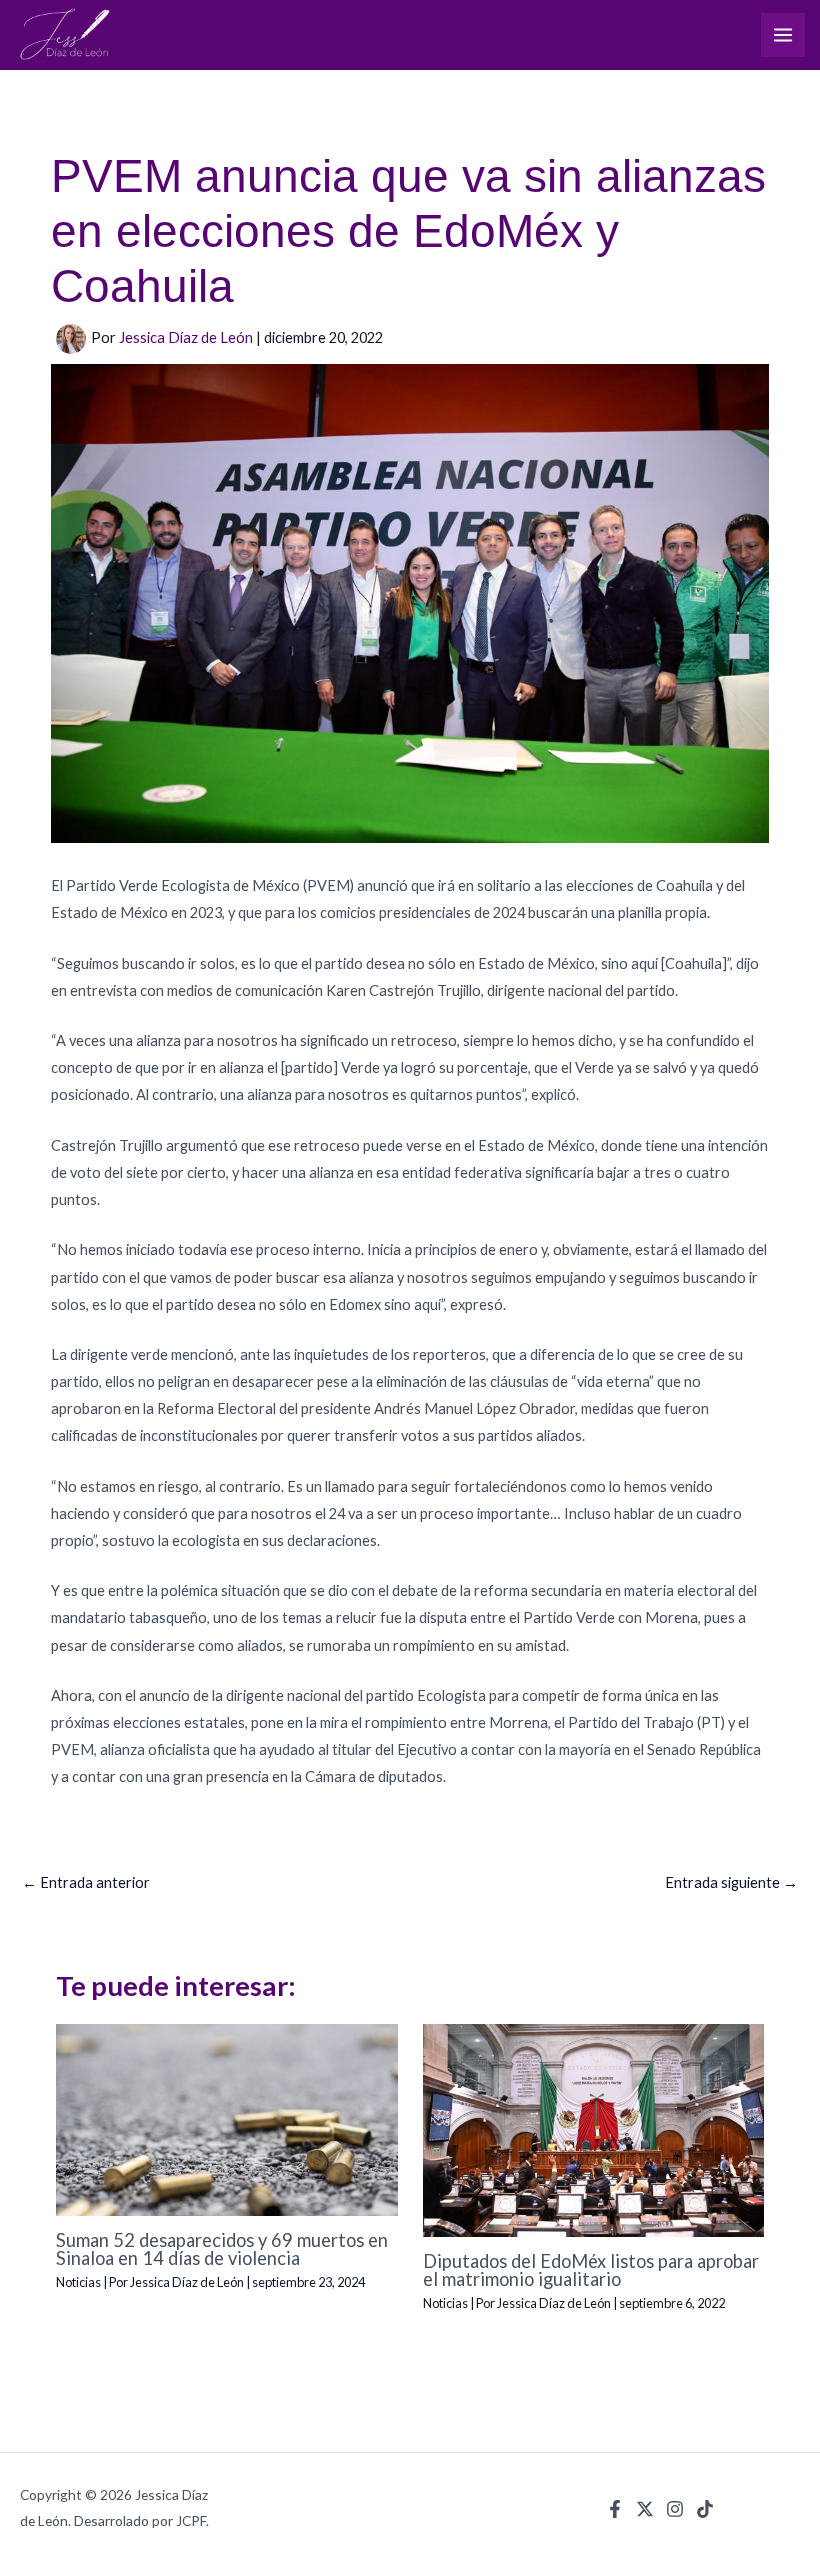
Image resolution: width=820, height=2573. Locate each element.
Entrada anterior (86, 1882)
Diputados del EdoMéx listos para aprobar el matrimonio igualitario (591, 2270)
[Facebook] (615, 2509)
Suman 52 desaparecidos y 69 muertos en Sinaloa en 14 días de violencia (222, 2249)
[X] (645, 2509)
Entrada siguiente (731, 1882)
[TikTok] (705, 2509)
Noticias (78, 2282)
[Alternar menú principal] (783, 35)
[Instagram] (675, 2509)
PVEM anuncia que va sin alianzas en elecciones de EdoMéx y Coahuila (408, 231)
